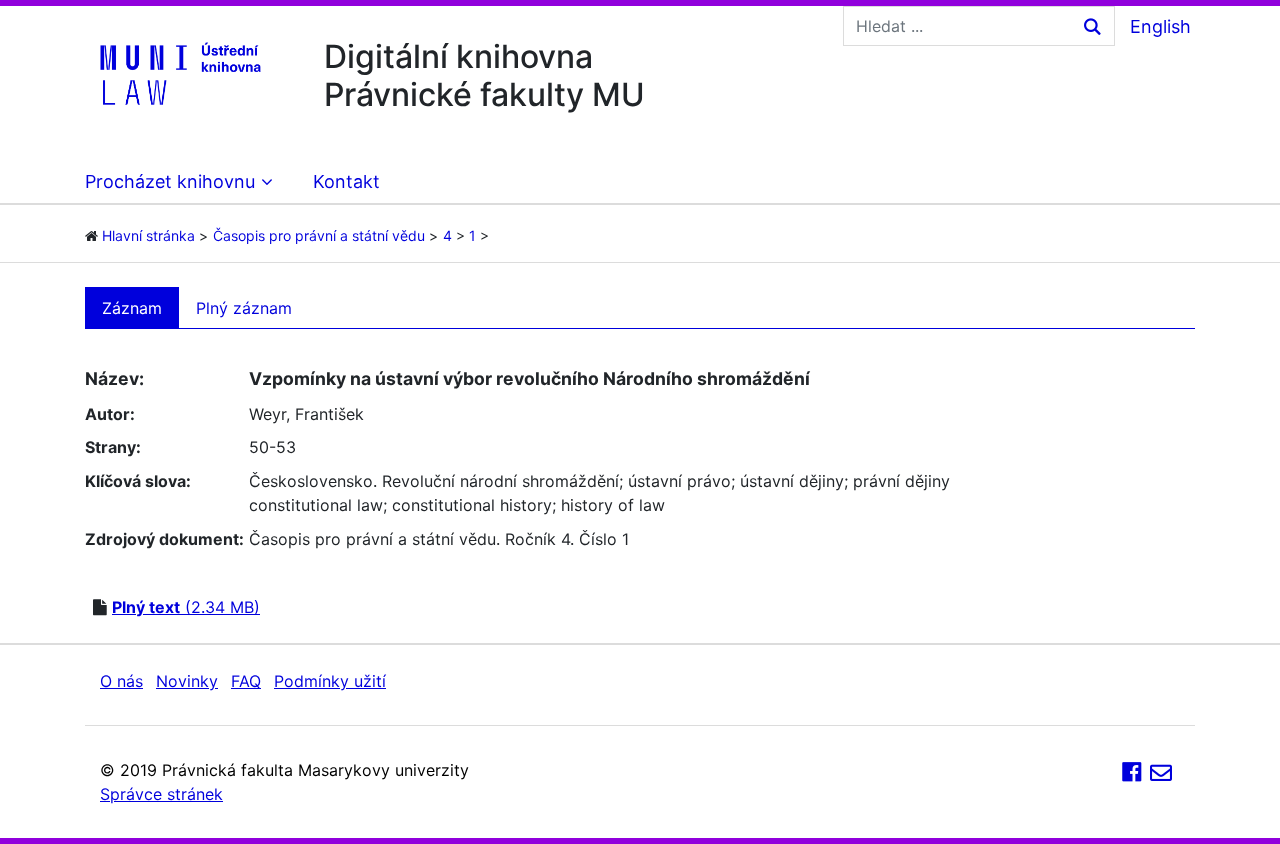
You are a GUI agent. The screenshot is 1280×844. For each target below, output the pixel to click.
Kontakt (346, 181)
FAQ (246, 681)
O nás (121, 681)
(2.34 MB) (186, 607)
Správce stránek (161, 794)
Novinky (187, 681)
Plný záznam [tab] (244, 308)
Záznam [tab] (132, 308)
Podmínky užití (330, 681)
